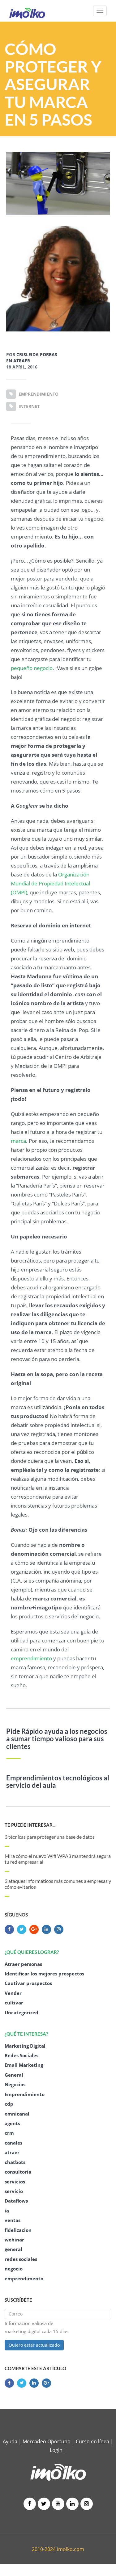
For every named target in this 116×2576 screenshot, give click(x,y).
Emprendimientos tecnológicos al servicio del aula (58, 1782)
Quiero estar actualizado (34, 2345)
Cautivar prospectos (28, 1983)
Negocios (15, 2084)
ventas (13, 2220)
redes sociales (21, 2259)
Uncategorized (21, 2012)
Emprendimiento (25, 2094)
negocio (14, 2269)
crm (9, 2133)
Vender (13, 1993)
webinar (14, 2240)
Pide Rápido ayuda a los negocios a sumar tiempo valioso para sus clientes (57, 1739)
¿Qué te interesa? (26, 2034)
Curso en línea (93, 2441)
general (13, 2249)
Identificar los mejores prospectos (44, 1974)
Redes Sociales (21, 2055)
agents (12, 2123)
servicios (15, 2182)
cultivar (14, 2003)
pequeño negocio (32, 668)
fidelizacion (18, 2230)
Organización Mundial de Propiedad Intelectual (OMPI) (50, 883)
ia (7, 2211)
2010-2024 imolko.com (58, 2549)
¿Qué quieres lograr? (32, 1952)
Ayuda (10, 2441)
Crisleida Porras (37, 354)
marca (18, 1141)
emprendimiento (31, 1658)
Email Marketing (24, 2065)
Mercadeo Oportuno (47, 2441)
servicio (14, 2191)
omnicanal (17, 2114)
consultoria (18, 2172)
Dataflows (16, 2201)
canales (13, 2143)
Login (56, 2450)
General (14, 2075)
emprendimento (24, 2278)
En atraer (18, 361)
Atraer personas (23, 1964)
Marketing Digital (25, 2046)
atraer (12, 2152)
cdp (9, 2104)
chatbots (15, 2162)
